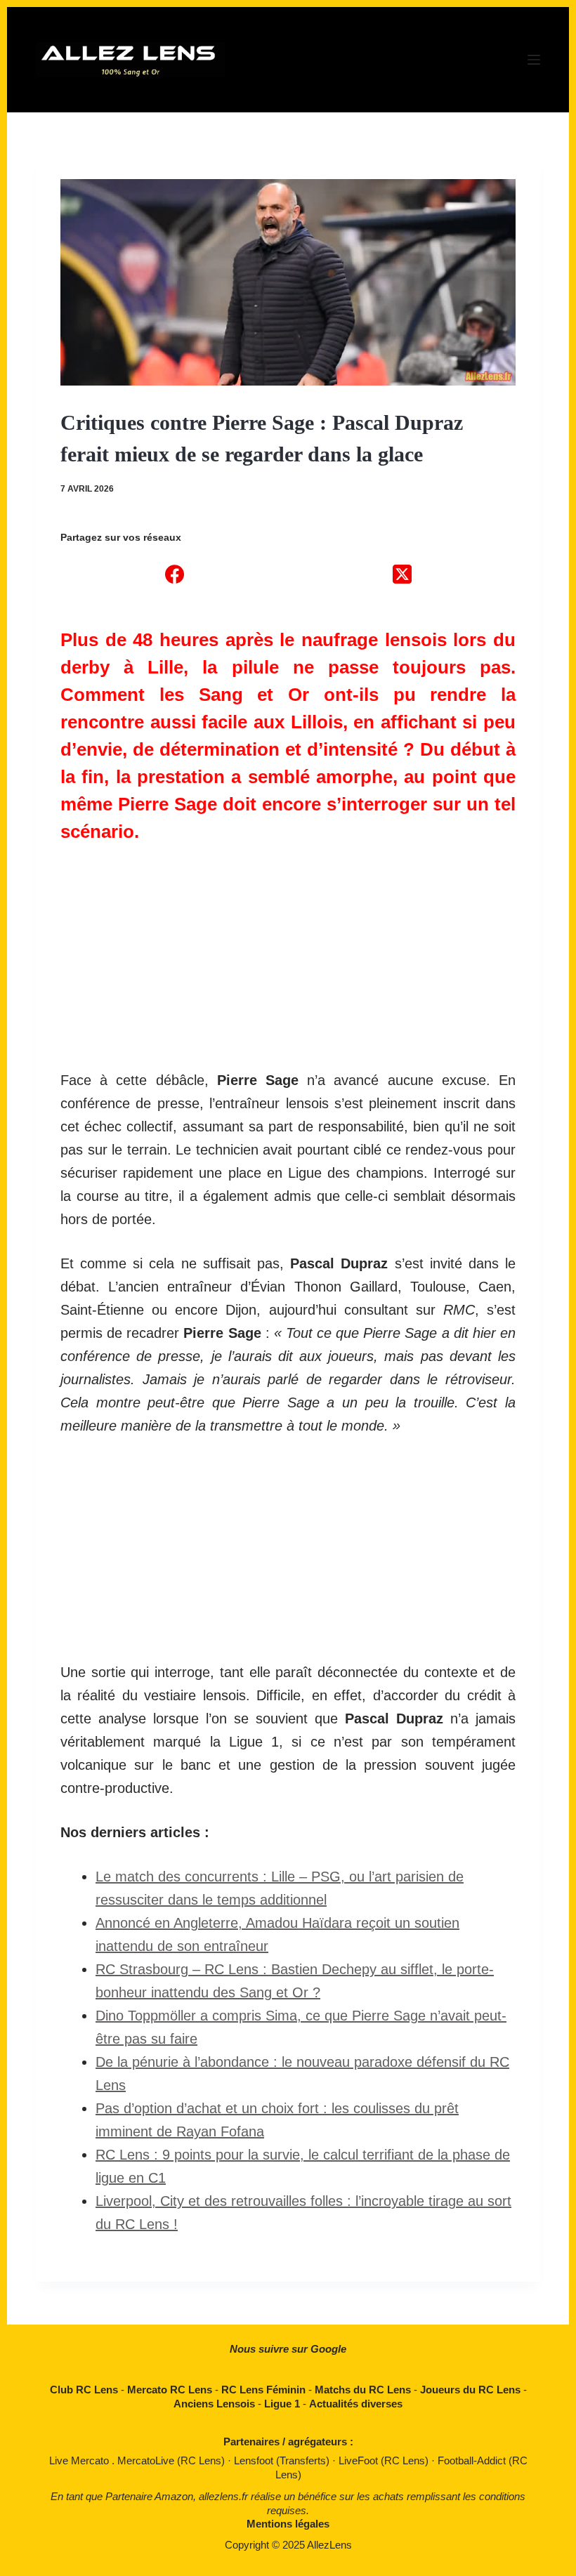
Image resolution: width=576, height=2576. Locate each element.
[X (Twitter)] (402, 574)
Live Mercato (80, 2460)
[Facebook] (174, 574)
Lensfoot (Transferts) (283, 2460)
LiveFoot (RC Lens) (385, 2460)
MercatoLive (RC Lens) (172, 2460)
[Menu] (534, 60)
